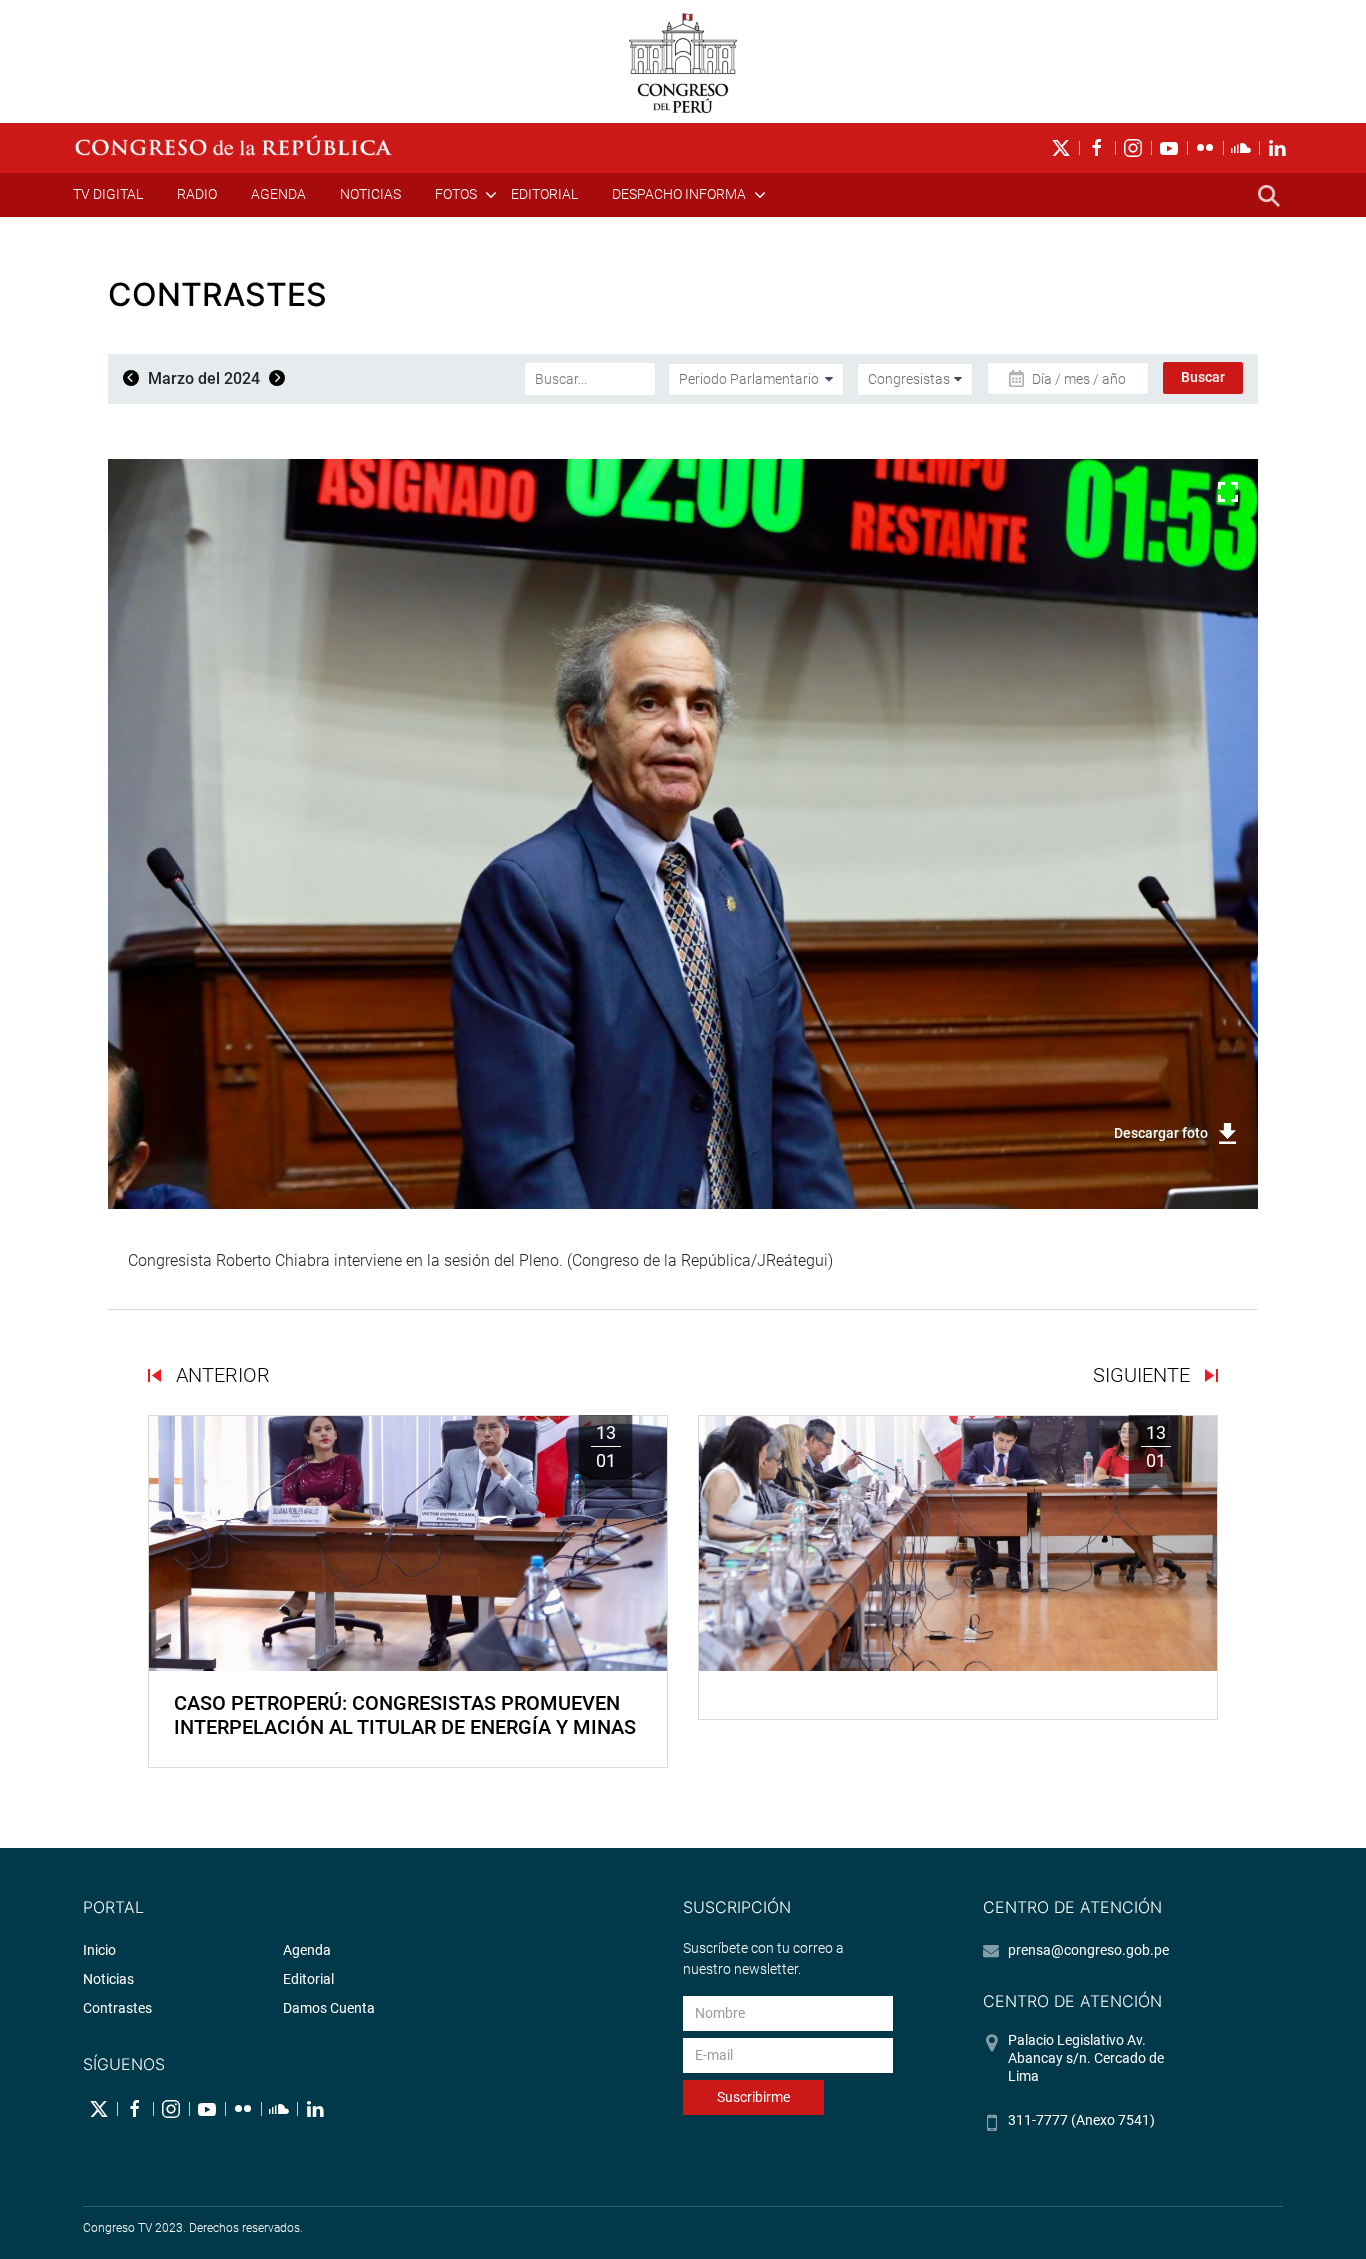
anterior (220, 1375)
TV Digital (108, 194)
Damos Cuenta (329, 2008)
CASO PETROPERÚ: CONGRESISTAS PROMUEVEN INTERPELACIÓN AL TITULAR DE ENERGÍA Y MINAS (405, 1715)
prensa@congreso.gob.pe (1088, 1950)
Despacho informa (679, 194)
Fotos (456, 194)
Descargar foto (1161, 1133)
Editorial (544, 194)
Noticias (370, 194)
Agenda (278, 194)
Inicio (99, 1950)
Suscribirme (753, 2097)
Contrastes (117, 2008)
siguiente (1144, 1375)
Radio (197, 194)
